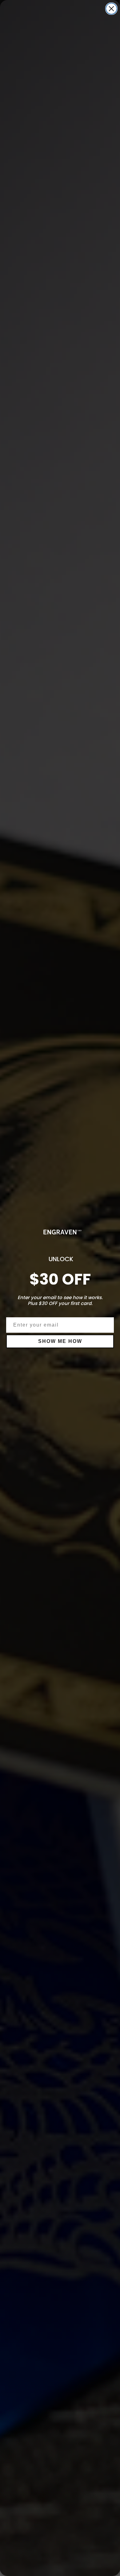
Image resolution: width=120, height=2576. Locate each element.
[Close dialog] (111, 9)
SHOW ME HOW (60, 1341)
